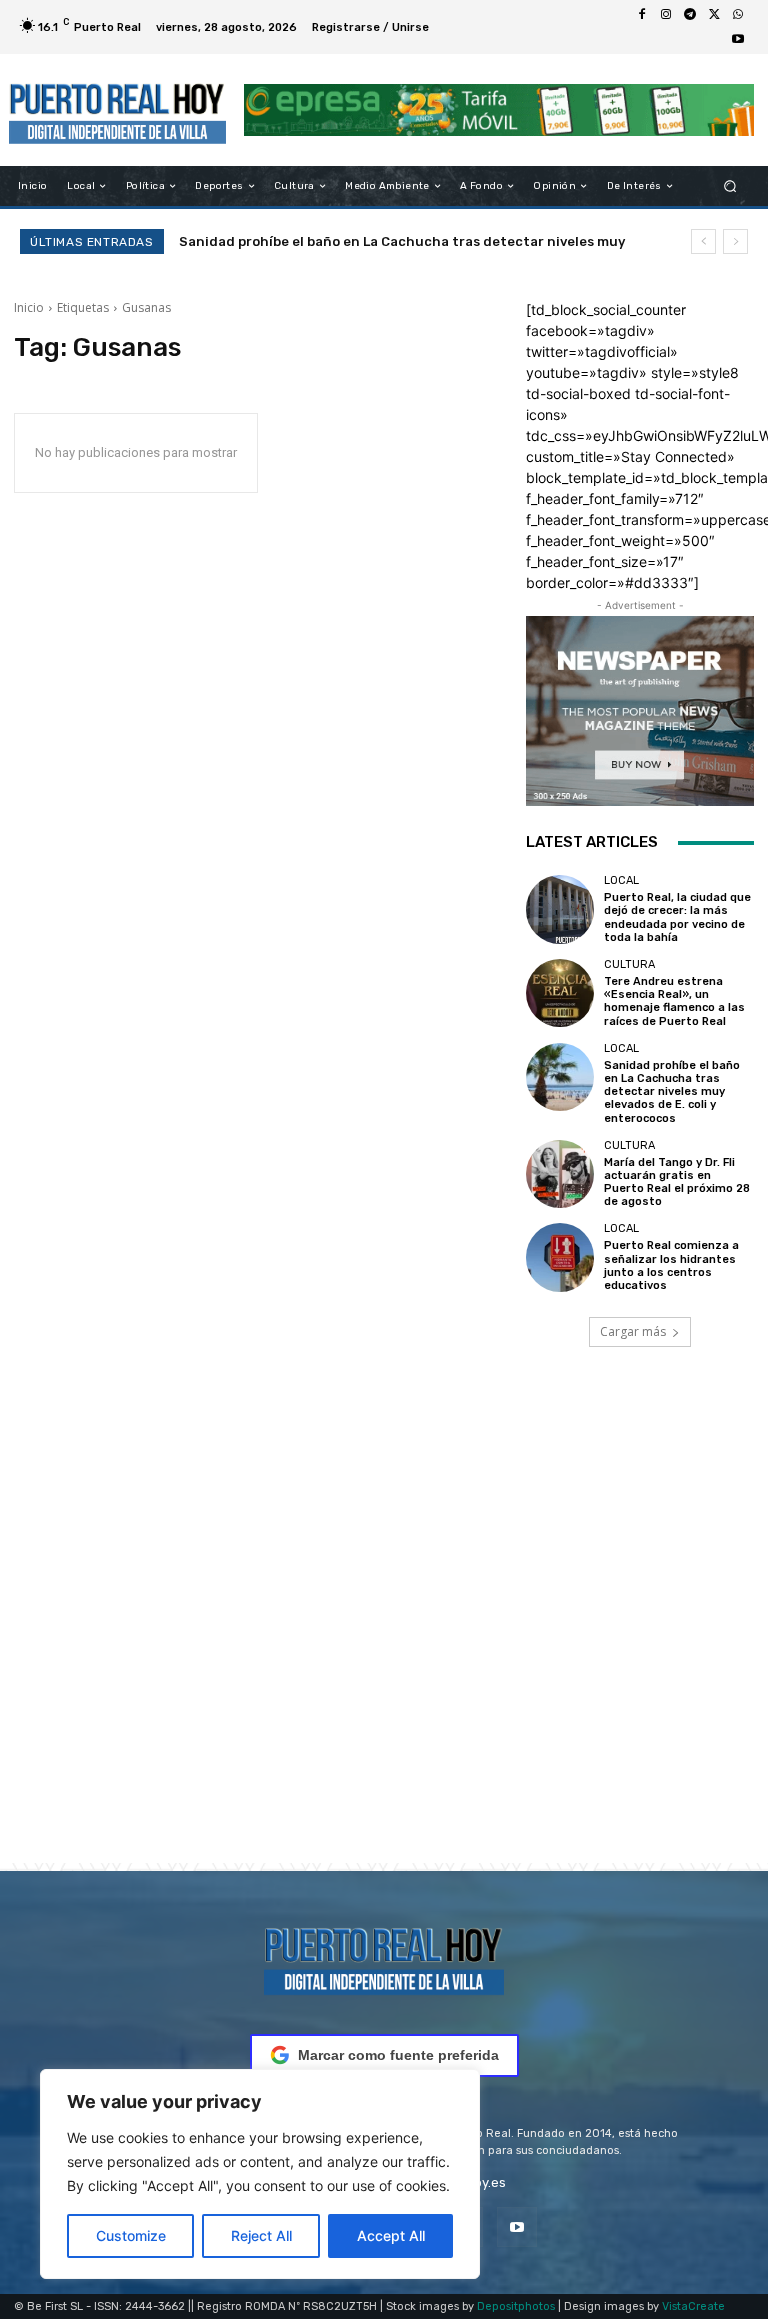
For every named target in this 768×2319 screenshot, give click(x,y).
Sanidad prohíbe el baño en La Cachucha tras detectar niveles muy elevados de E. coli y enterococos (672, 1092)
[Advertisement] (384, 1633)
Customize (131, 2235)
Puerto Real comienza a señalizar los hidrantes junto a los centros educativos (671, 1265)
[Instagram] (666, 15)
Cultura (629, 964)
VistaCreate (693, 2306)
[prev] (703, 241)
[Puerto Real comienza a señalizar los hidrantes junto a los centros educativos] (560, 1257)
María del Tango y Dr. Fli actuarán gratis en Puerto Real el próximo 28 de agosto (677, 1182)
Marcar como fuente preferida (398, 2055)
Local (621, 880)
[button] (730, 186)
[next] (735, 241)
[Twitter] (714, 15)
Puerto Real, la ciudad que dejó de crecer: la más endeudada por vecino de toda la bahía (677, 917)
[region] (260, 2174)
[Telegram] (690, 15)
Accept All (391, 2235)
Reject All (261, 2235)
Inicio (29, 307)
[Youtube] (738, 39)
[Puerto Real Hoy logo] (384, 1957)
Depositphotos (516, 2306)
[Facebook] (642, 15)
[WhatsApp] (738, 15)
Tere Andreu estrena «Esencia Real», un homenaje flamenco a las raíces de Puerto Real (674, 1001)
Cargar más (633, 1331)
